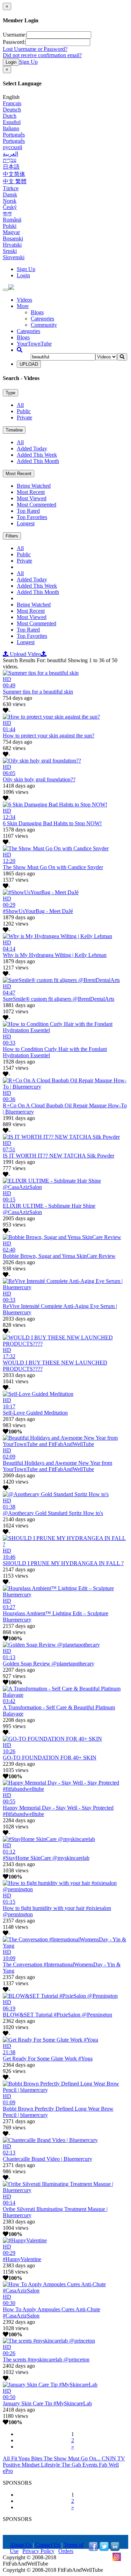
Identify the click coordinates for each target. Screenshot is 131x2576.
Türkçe (11, 188)
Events (91, 2465)
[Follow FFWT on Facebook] (93, 2549)
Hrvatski (12, 245)
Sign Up (28, 62)
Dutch (10, 116)
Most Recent (19, 474)
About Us (21, 2545)
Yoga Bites (31, 2458)
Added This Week (37, 455)
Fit (15, 2458)
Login (11, 62)
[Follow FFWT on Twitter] (104, 2549)
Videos (24, 300)
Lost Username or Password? (35, 49)
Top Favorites (32, 517)
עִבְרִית (10, 160)
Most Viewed (32, 498)
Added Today (32, 448)
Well (114, 2465)
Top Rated (28, 511)
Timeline (14, 430)
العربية (10, 154)
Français (12, 103)
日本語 (11, 167)
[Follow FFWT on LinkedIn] (115, 2549)
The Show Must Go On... (73, 2458)
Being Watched (34, 486)
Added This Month (38, 461)
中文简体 (14, 174)
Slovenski (14, 257)
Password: (14, 42)
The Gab (72, 2465)
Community (44, 325)
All (20, 405)
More (23, 306)
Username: (15, 35)
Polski (10, 226)
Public (24, 411)
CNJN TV (113, 2458)
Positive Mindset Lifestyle (32, 2465)
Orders (66, 2551)
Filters (12, 536)
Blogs (37, 312)
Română (12, 220)
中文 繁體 (15, 181)
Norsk (10, 201)
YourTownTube (34, 344)
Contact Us (48, 2545)
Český (10, 207)
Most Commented (37, 505)
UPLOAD (29, 364)
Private (24, 417)
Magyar (11, 232)
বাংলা (7, 213)
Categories (42, 319)
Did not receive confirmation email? (42, 55)
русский (13, 147)
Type (10, 393)
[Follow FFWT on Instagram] (117, 2559)
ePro (8, 2471)
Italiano (11, 128)
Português (14, 135)
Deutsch (12, 110)
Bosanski (13, 238)
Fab (104, 2465)
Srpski (10, 251)
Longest (26, 523)
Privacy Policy (38, 2551)
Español (12, 122)
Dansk (10, 195)
